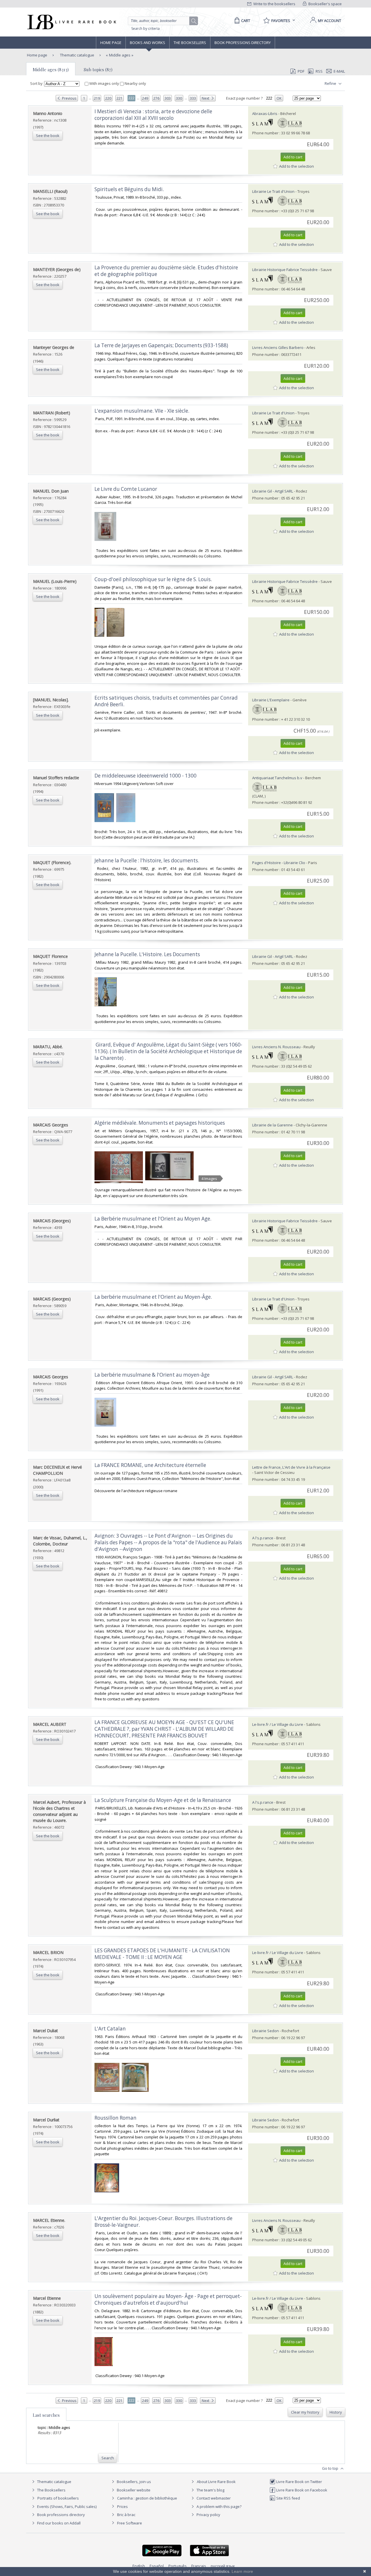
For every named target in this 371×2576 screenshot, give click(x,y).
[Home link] (71, 22)
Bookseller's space (325, 4)
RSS (319, 71)
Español (157, 2566)
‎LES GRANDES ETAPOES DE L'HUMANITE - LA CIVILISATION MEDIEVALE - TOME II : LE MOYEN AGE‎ (162, 1954)
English (139, 2566)
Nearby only (135, 83)
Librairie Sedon (265, 2031)
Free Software (130, 2523)
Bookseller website (133, 2490)
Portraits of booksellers (58, 2498)
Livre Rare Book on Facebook (301, 2490)
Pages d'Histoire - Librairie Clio (279, 863)
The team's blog (210, 2490)
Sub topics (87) (98, 69)
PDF (301, 71)
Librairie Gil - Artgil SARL (273, 491)
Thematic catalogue (77, 55)
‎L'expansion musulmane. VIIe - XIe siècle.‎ (142, 411)
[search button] (194, 21)
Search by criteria (146, 29)
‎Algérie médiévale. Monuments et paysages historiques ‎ (160, 1123)
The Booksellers (190, 43)
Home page (111, 43)
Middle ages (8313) (51, 69)
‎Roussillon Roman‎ (116, 2118)
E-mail (339, 71)
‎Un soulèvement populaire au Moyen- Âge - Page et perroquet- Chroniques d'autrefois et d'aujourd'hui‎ (168, 2299)
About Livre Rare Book (216, 2482)
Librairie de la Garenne (272, 1125)
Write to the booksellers (274, 4)
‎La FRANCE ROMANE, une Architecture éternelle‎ (150, 1465)
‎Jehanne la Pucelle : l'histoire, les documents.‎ (147, 860)
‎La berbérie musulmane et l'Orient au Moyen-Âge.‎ (153, 1297)
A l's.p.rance (263, 1538)
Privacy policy (208, 2515)
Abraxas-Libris (265, 114)
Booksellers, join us (133, 2482)
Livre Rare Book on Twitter (299, 2482)
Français (199, 2566)
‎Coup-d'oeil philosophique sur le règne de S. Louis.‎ (153, 579)
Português (178, 2566)
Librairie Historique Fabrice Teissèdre (285, 270)
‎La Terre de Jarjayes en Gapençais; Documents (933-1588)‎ (161, 345)
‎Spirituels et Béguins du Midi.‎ (129, 189)
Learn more (242, 2571)
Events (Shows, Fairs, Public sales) (66, 2507)
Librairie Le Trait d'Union (273, 191)
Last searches (46, 2415)
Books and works (148, 43)
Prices (122, 2507)
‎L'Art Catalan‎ (110, 2029)
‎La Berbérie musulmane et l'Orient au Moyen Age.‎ (153, 1219)
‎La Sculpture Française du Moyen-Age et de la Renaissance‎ (163, 1800)
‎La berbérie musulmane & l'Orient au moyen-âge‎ (152, 1375)
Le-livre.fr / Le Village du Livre (278, 1724)
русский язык (223, 2566)
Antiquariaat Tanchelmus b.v (277, 778)
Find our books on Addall (58, 2523)
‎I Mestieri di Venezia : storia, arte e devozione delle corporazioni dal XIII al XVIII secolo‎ (153, 115)
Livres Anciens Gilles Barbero (278, 347)
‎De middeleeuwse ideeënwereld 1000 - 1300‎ (146, 776)
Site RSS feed (288, 2498)
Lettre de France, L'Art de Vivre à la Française (291, 1467)
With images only (104, 83)
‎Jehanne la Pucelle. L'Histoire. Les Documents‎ (147, 954)
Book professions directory (243, 43)
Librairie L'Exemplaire (271, 700)
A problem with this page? (219, 2507)
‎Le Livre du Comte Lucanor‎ (126, 489)
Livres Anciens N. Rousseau (276, 1047)
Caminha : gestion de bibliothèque (147, 2498)
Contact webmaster (213, 2498)
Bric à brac (126, 2515)
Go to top (331, 2468)
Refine (331, 83)
